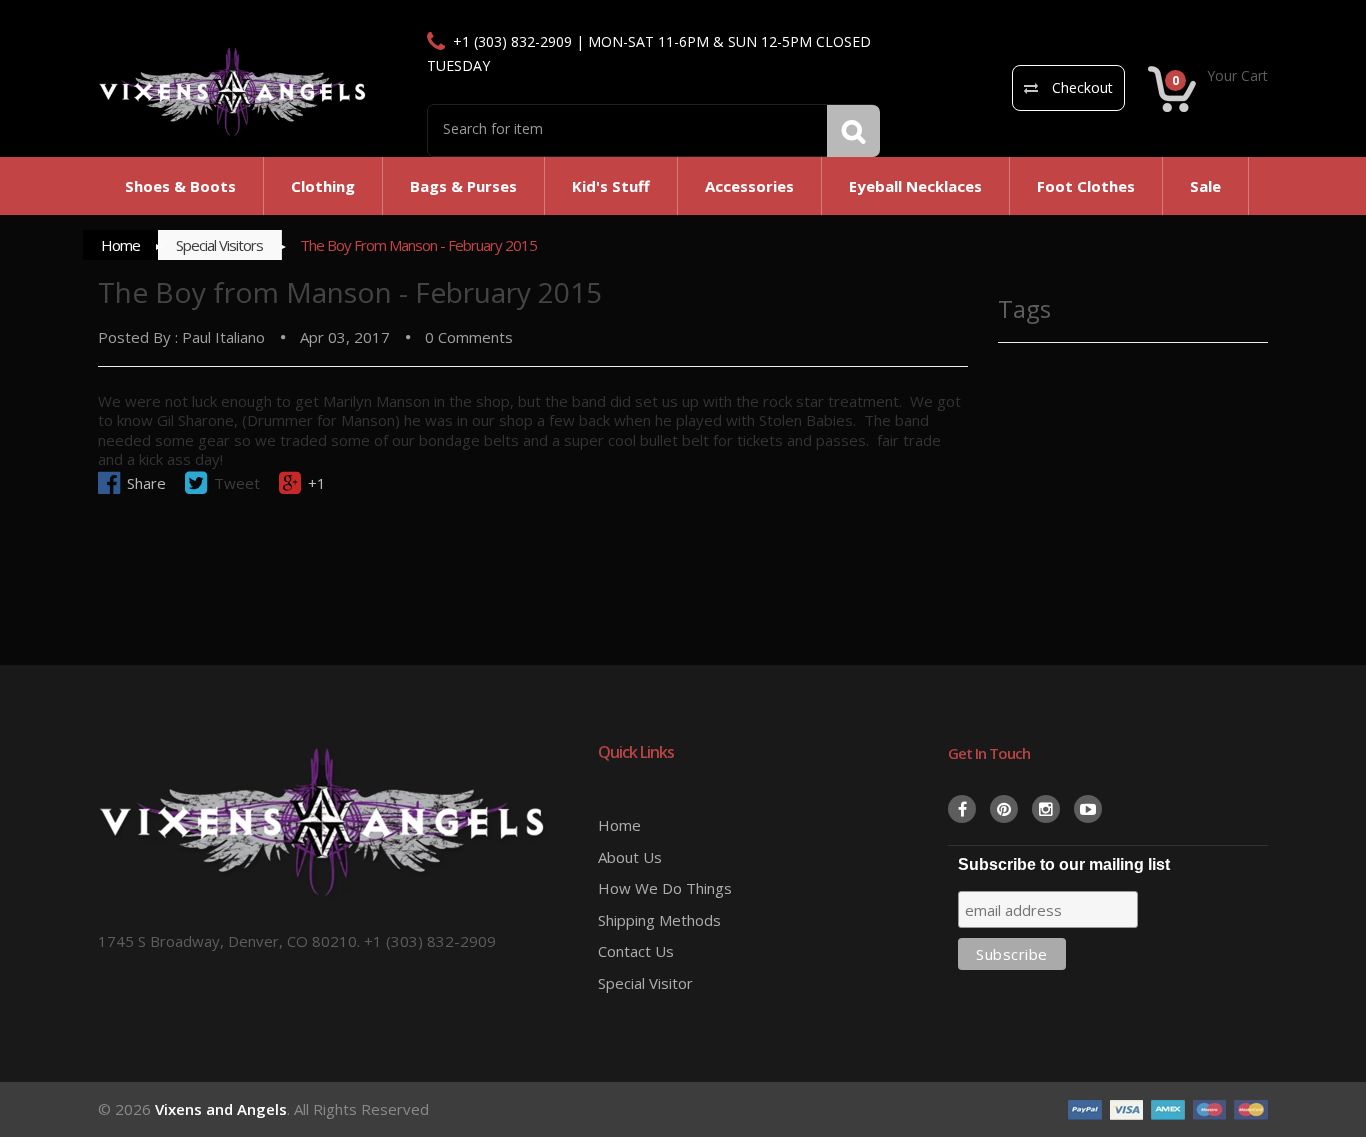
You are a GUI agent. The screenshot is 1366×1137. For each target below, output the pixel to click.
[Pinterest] (1004, 809)
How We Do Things (665, 888)
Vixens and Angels (221, 1109)
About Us (630, 857)
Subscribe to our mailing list (1064, 864)
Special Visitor (645, 983)
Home (120, 245)
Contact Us (636, 951)
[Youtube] (1088, 809)
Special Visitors (219, 245)
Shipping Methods (659, 920)
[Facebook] (962, 809)
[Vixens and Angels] (233, 91)
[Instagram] (1046, 809)
